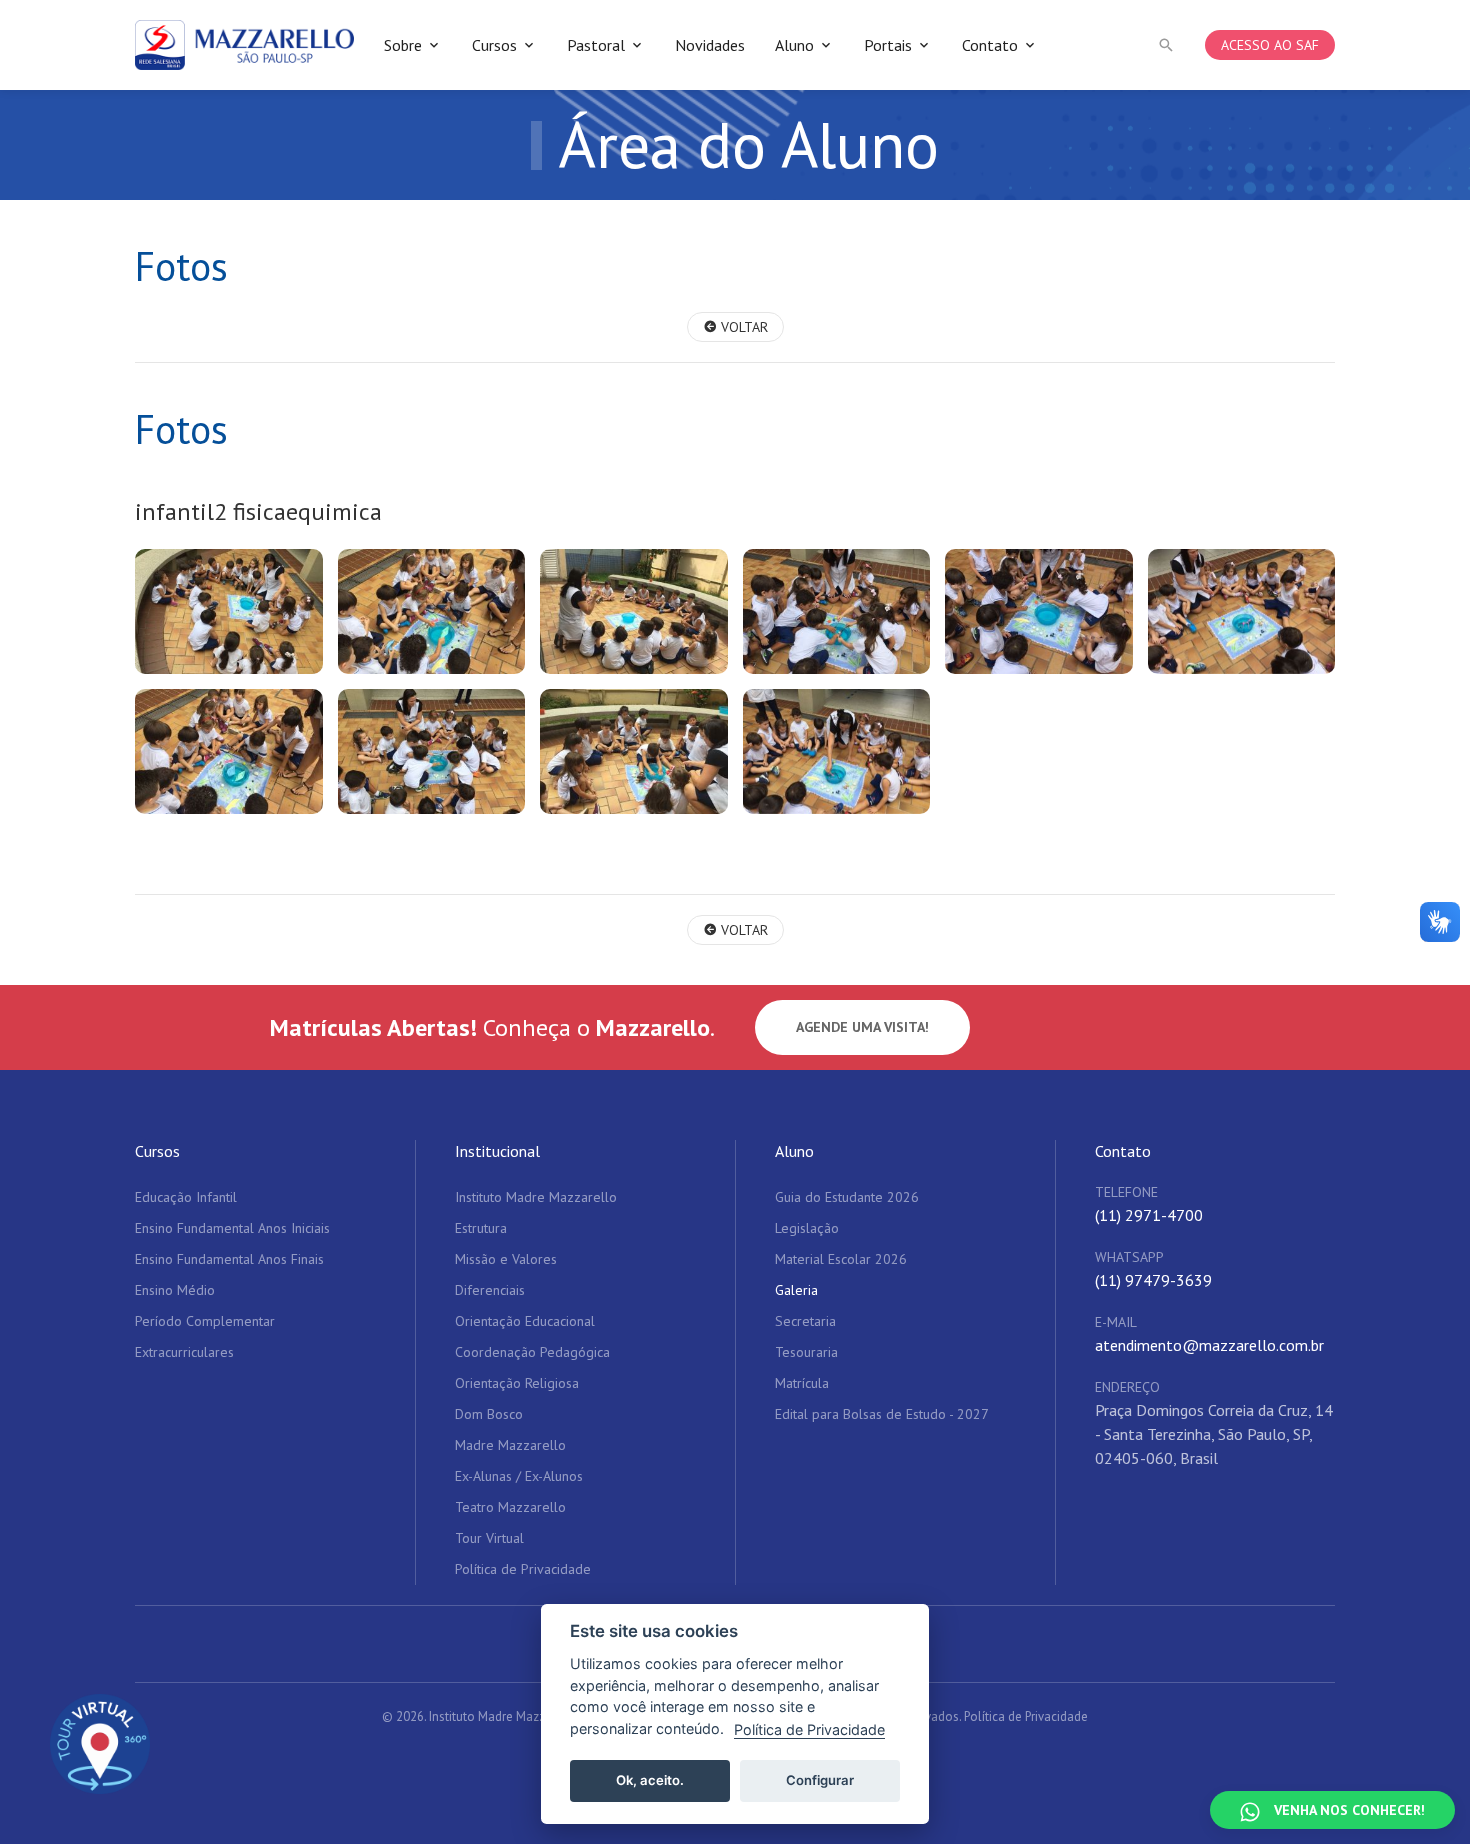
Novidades (710, 45)
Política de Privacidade (1026, 1716)
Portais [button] (888, 45)
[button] (1166, 45)
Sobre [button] (403, 45)
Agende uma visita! (862, 1027)
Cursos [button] (494, 45)
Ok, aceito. (650, 1780)
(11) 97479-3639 (1153, 1280)
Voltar (742, 327)
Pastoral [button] (596, 45)
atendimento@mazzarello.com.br (1209, 1345)
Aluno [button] (794, 45)
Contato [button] (990, 45)
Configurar (820, 1780)
